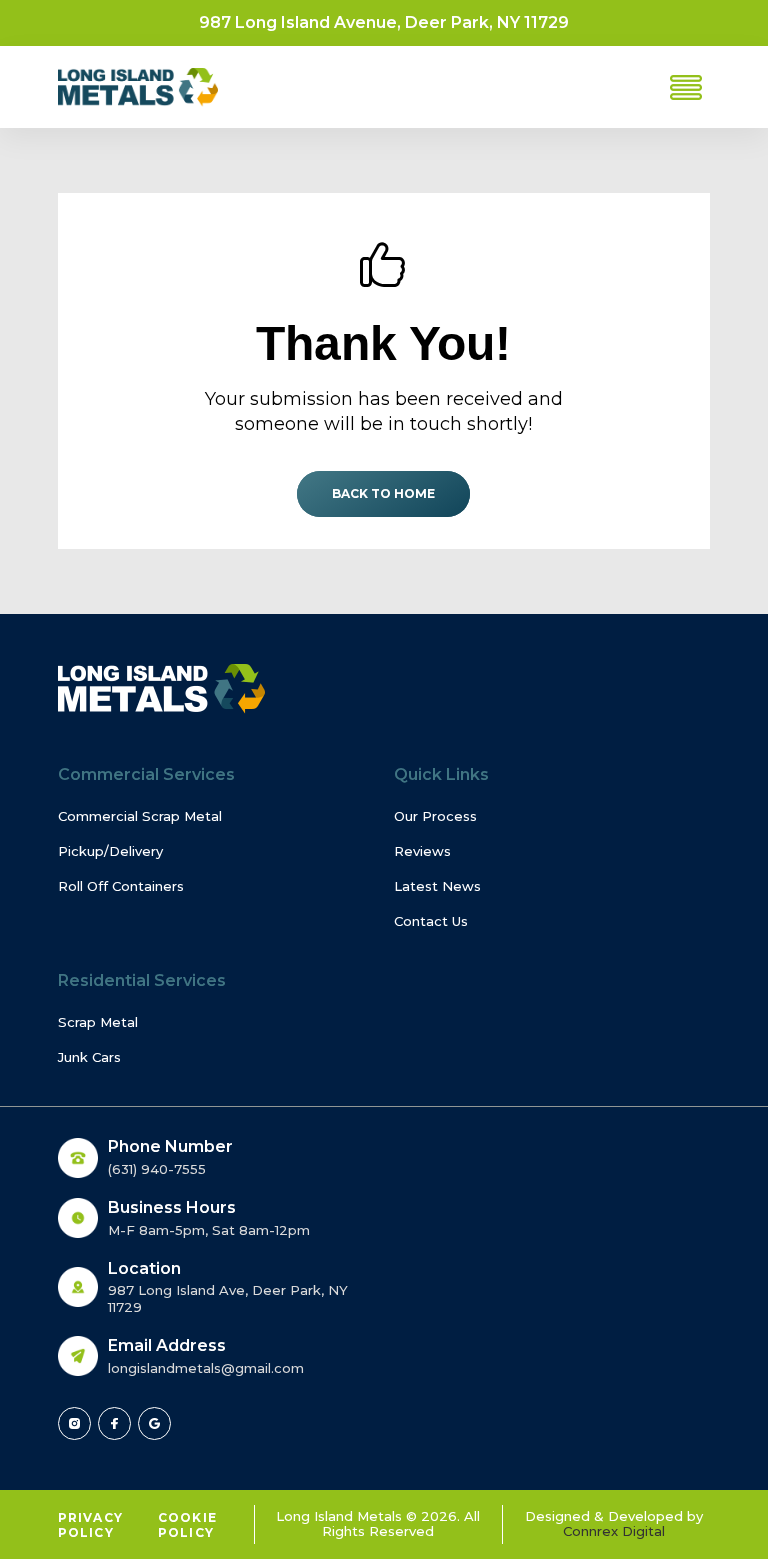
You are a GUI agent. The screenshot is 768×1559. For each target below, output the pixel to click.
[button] (686, 87)
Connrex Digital (614, 1531)
